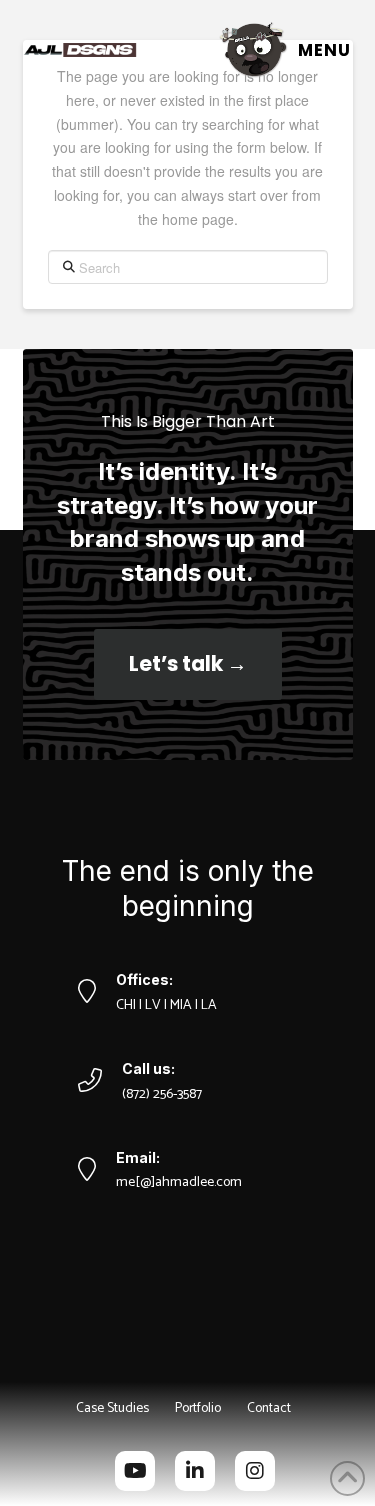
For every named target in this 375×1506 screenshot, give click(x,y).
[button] (284, 49)
